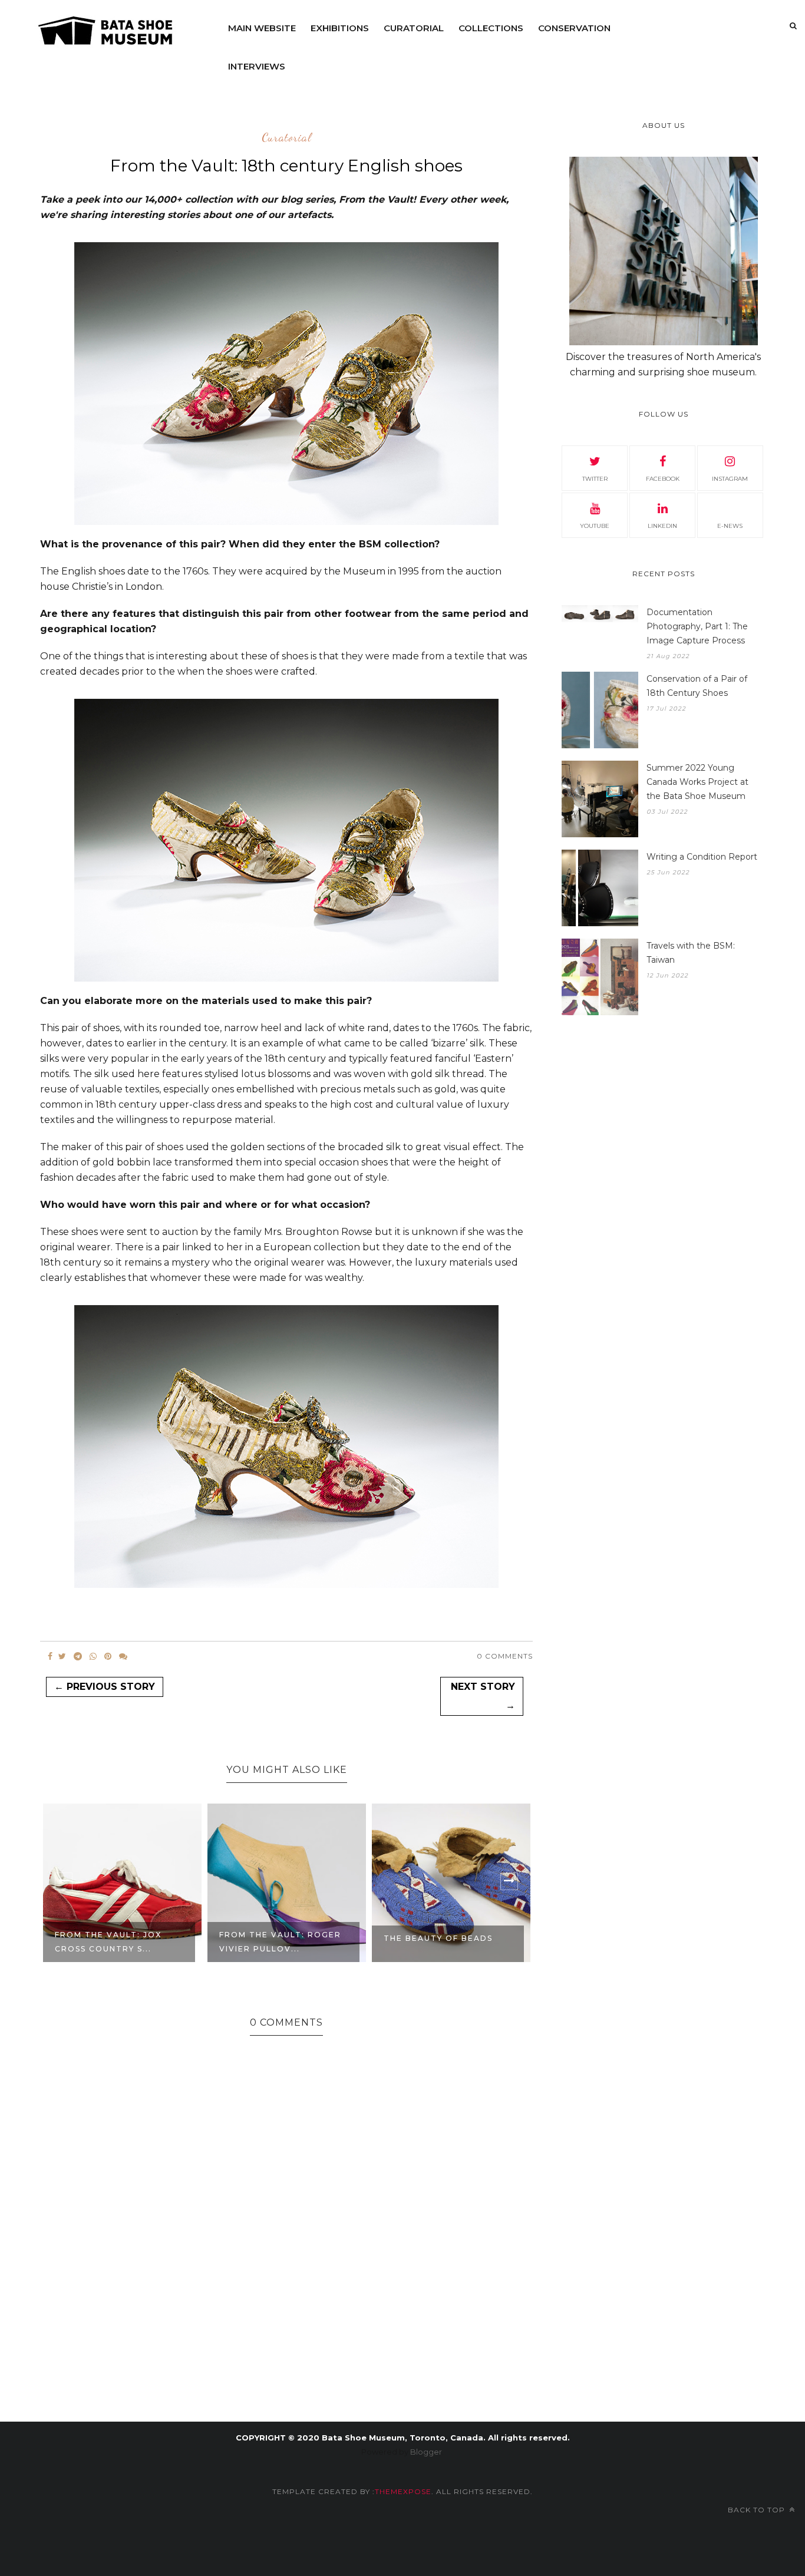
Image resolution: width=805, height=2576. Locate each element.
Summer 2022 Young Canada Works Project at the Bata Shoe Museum (697, 782)
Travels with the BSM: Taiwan (691, 953)
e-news (730, 526)
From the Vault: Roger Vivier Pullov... (280, 1942)
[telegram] (78, 1656)
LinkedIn (662, 526)
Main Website (262, 28)
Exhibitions (340, 28)
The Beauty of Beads (438, 1938)
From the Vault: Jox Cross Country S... (108, 1942)
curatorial (287, 138)
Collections (491, 28)
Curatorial (414, 28)
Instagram (730, 479)
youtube (595, 526)
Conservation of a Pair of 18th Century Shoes (697, 686)
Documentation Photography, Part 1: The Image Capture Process (697, 626)
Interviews (257, 66)
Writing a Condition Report (702, 857)
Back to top (758, 2510)
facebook (663, 479)
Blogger (426, 2452)
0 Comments (505, 1656)
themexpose (403, 2491)
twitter (595, 479)
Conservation (574, 28)
